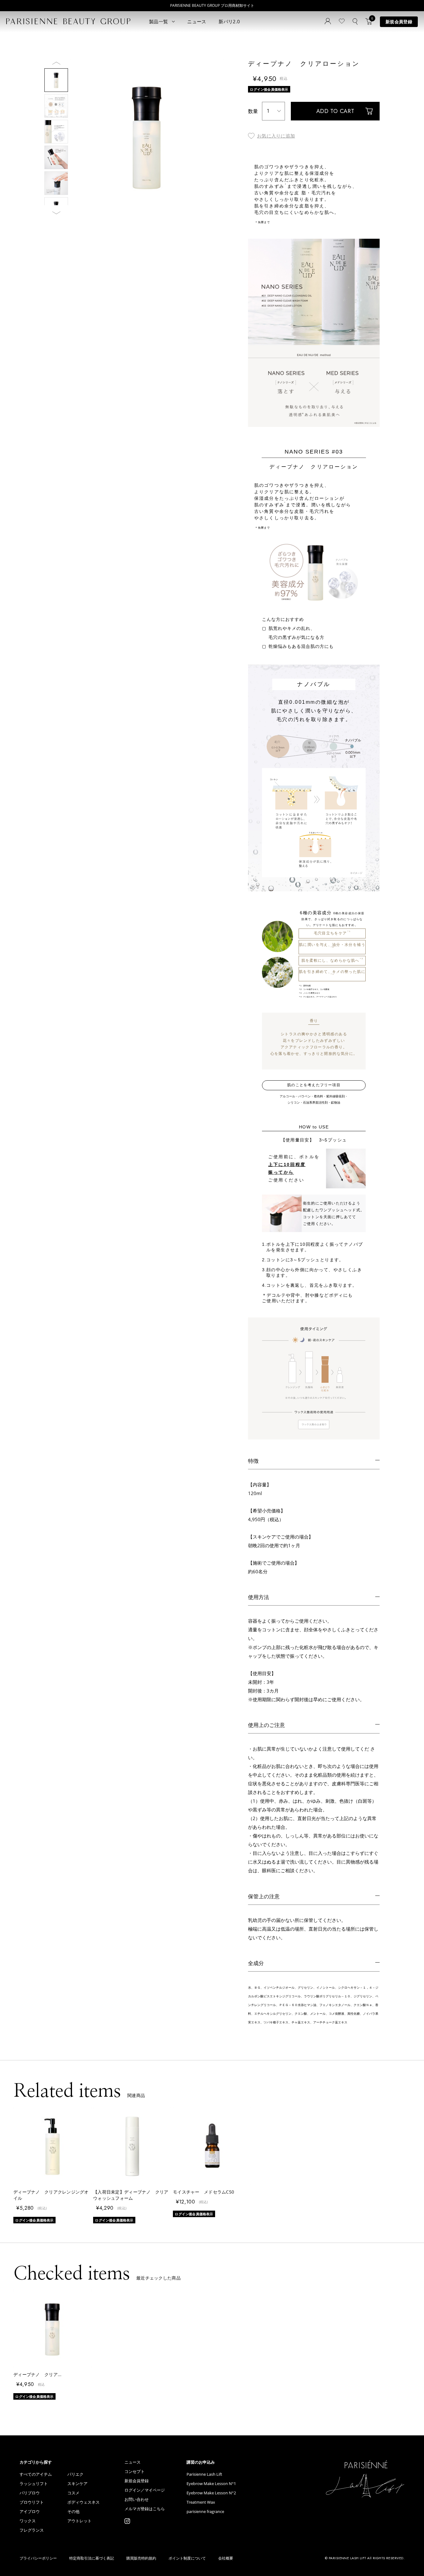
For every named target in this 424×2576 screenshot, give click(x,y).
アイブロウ (30, 2512)
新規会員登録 (399, 22)
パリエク (75, 2474)
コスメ (73, 2493)
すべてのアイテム (36, 2474)
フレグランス (32, 2530)
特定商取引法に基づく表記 (92, 2558)
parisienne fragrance (205, 2512)
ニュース (197, 21)
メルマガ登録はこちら (145, 2509)
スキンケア (77, 2484)
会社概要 (226, 2558)
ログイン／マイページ (145, 2490)
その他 (73, 2512)
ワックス (28, 2521)
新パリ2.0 (229, 21)
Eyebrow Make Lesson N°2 (211, 2493)
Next (56, 216)
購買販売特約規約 (141, 2558)
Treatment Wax (201, 2502)
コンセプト (135, 2472)
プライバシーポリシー (38, 2558)
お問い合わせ (137, 2499)
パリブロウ (30, 2493)
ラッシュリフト (34, 2484)
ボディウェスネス (83, 2502)
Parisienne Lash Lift (204, 2474)
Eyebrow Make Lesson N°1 (211, 2484)
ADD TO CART (335, 111)
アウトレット (79, 2521)
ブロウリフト (32, 2502)
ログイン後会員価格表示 (269, 89)
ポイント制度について (187, 2558)
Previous (56, 63)
